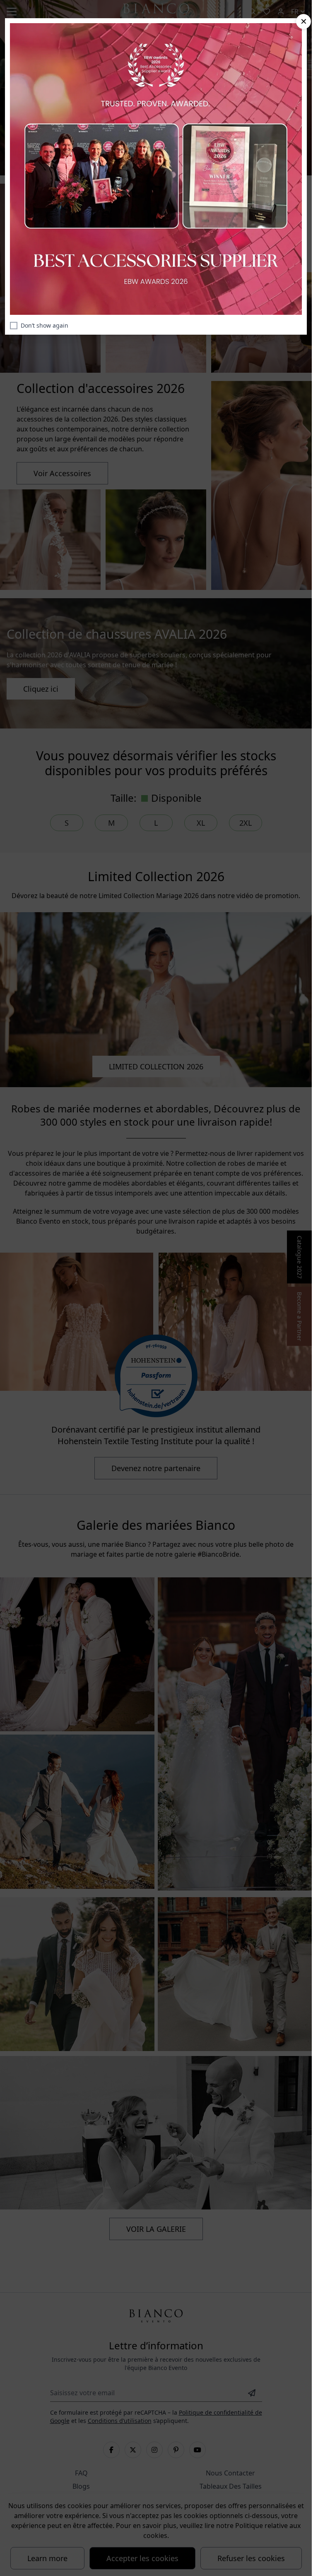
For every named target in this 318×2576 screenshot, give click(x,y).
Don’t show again (45, 325)
